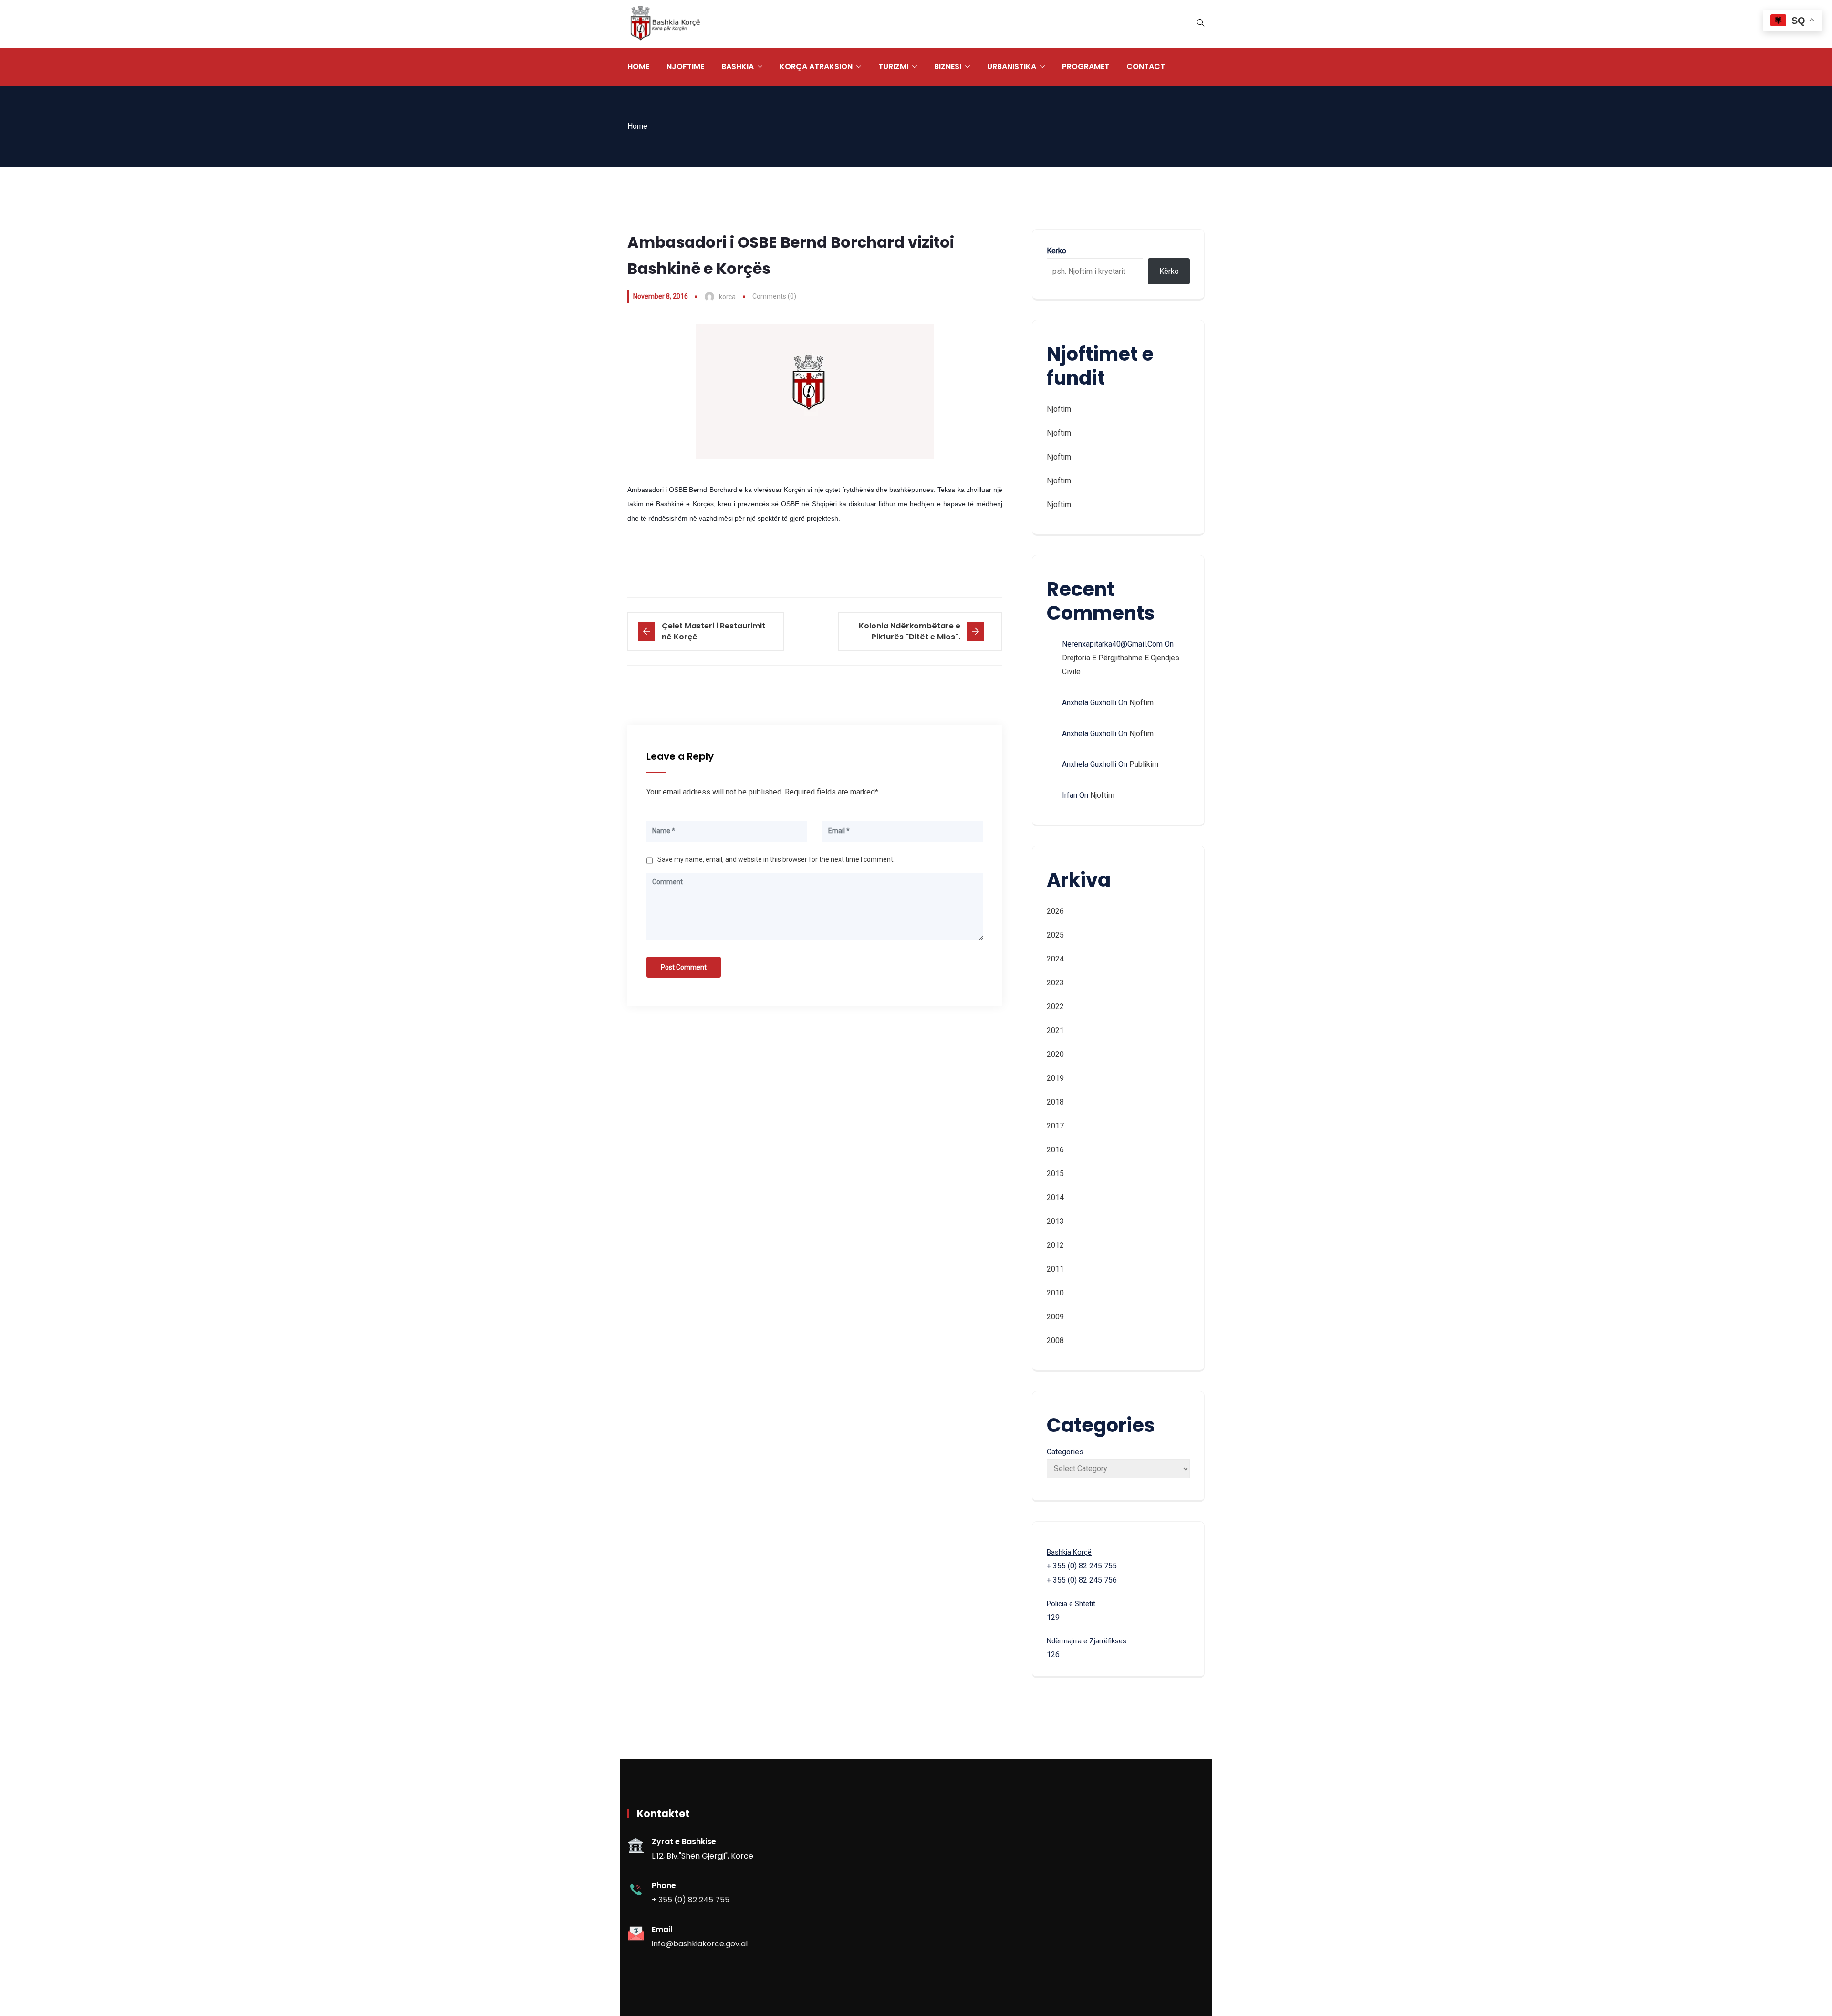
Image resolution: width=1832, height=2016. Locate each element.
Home (638, 67)
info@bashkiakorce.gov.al (700, 1944)
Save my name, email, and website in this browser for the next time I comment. (776, 859)
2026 (1055, 911)
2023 (1055, 983)
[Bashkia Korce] (665, 24)
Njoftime (685, 67)
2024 (1055, 959)
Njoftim (1059, 409)
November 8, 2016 (661, 296)
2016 (1055, 1150)
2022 (1055, 1007)
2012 (1055, 1245)
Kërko (1169, 271)
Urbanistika (1012, 67)
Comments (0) (774, 296)
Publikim (1144, 764)
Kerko (1057, 251)
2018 (1055, 1102)
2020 (1055, 1054)
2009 (1055, 1317)
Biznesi (948, 67)
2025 (1055, 935)
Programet (1086, 67)
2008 (1055, 1341)
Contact (1146, 67)
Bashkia (738, 67)
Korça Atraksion (816, 67)
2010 (1055, 1293)
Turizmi (893, 67)
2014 (1055, 1197)
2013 (1055, 1221)
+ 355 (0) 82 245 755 (691, 1900)
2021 (1055, 1030)
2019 (1055, 1078)
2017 (1055, 1126)
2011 (1055, 1269)
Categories (1065, 1452)
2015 (1055, 1174)
